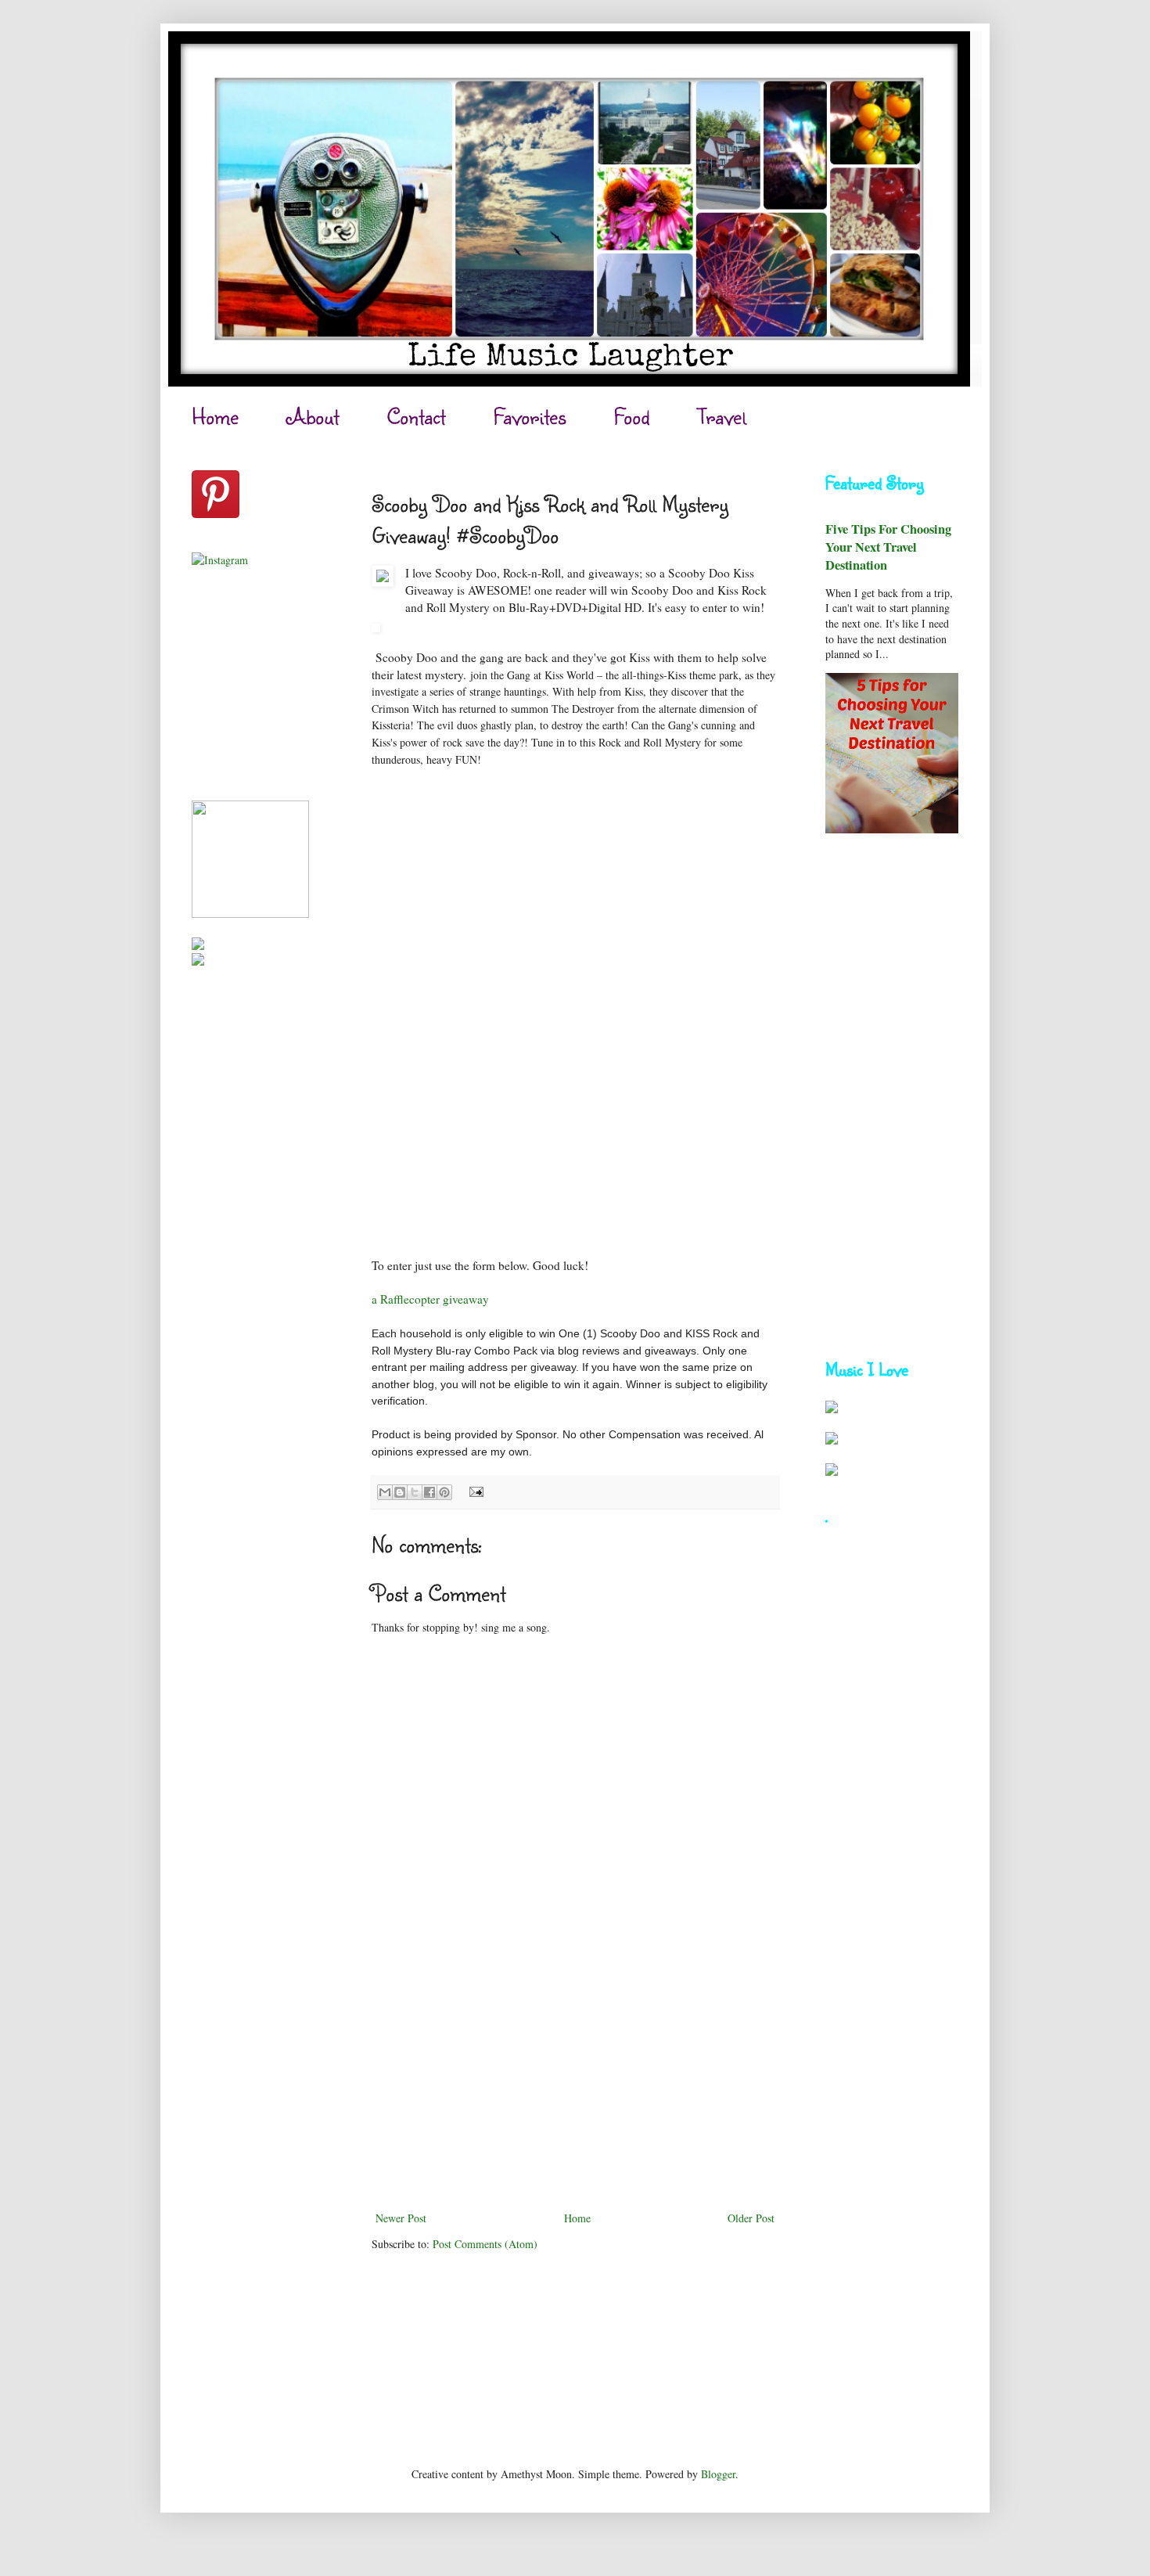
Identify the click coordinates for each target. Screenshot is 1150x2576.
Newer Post (401, 2218)
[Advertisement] (575, 2091)
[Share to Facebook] (429, 1492)
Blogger (718, 2474)
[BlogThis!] (400, 1492)
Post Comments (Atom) (485, 2244)
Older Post (751, 2218)
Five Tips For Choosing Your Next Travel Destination (888, 547)
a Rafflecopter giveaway (430, 1299)
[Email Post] (474, 1491)
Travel (722, 416)
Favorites (530, 416)
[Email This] (385, 1492)
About (313, 416)
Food (632, 416)
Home (215, 416)
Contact (416, 416)
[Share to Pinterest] (444, 1492)
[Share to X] (415, 1492)
